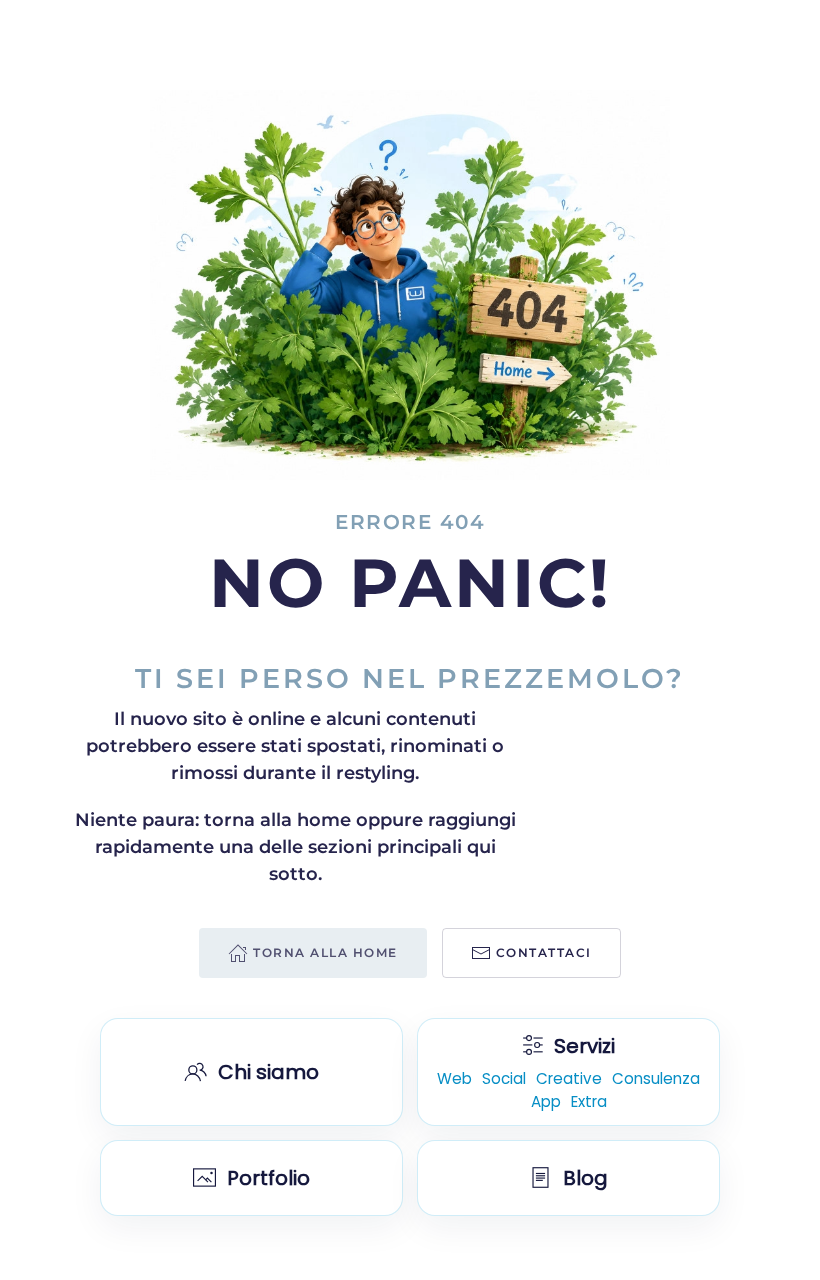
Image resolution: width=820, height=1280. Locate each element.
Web (454, 1079)
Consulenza (656, 1079)
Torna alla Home (325, 952)
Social (504, 1079)
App (546, 1102)
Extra (589, 1102)
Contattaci (544, 952)
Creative (569, 1079)
